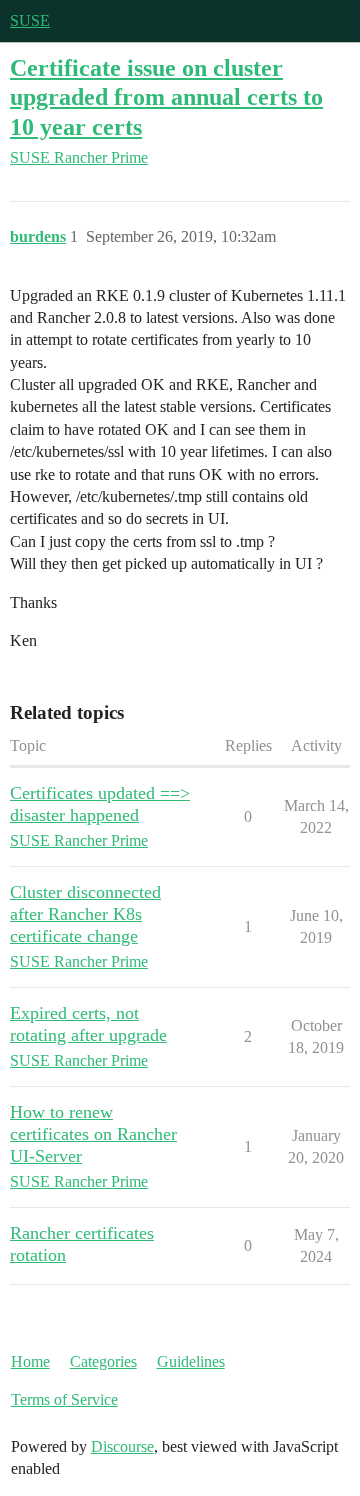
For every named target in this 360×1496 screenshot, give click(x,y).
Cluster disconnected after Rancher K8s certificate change (85, 914)
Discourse (122, 1446)
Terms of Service (64, 1399)
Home (30, 1361)
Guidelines (191, 1361)
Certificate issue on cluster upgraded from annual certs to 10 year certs (166, 96)
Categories (103, 1361)
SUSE (30, 20)
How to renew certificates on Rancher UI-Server (93, 1134)
